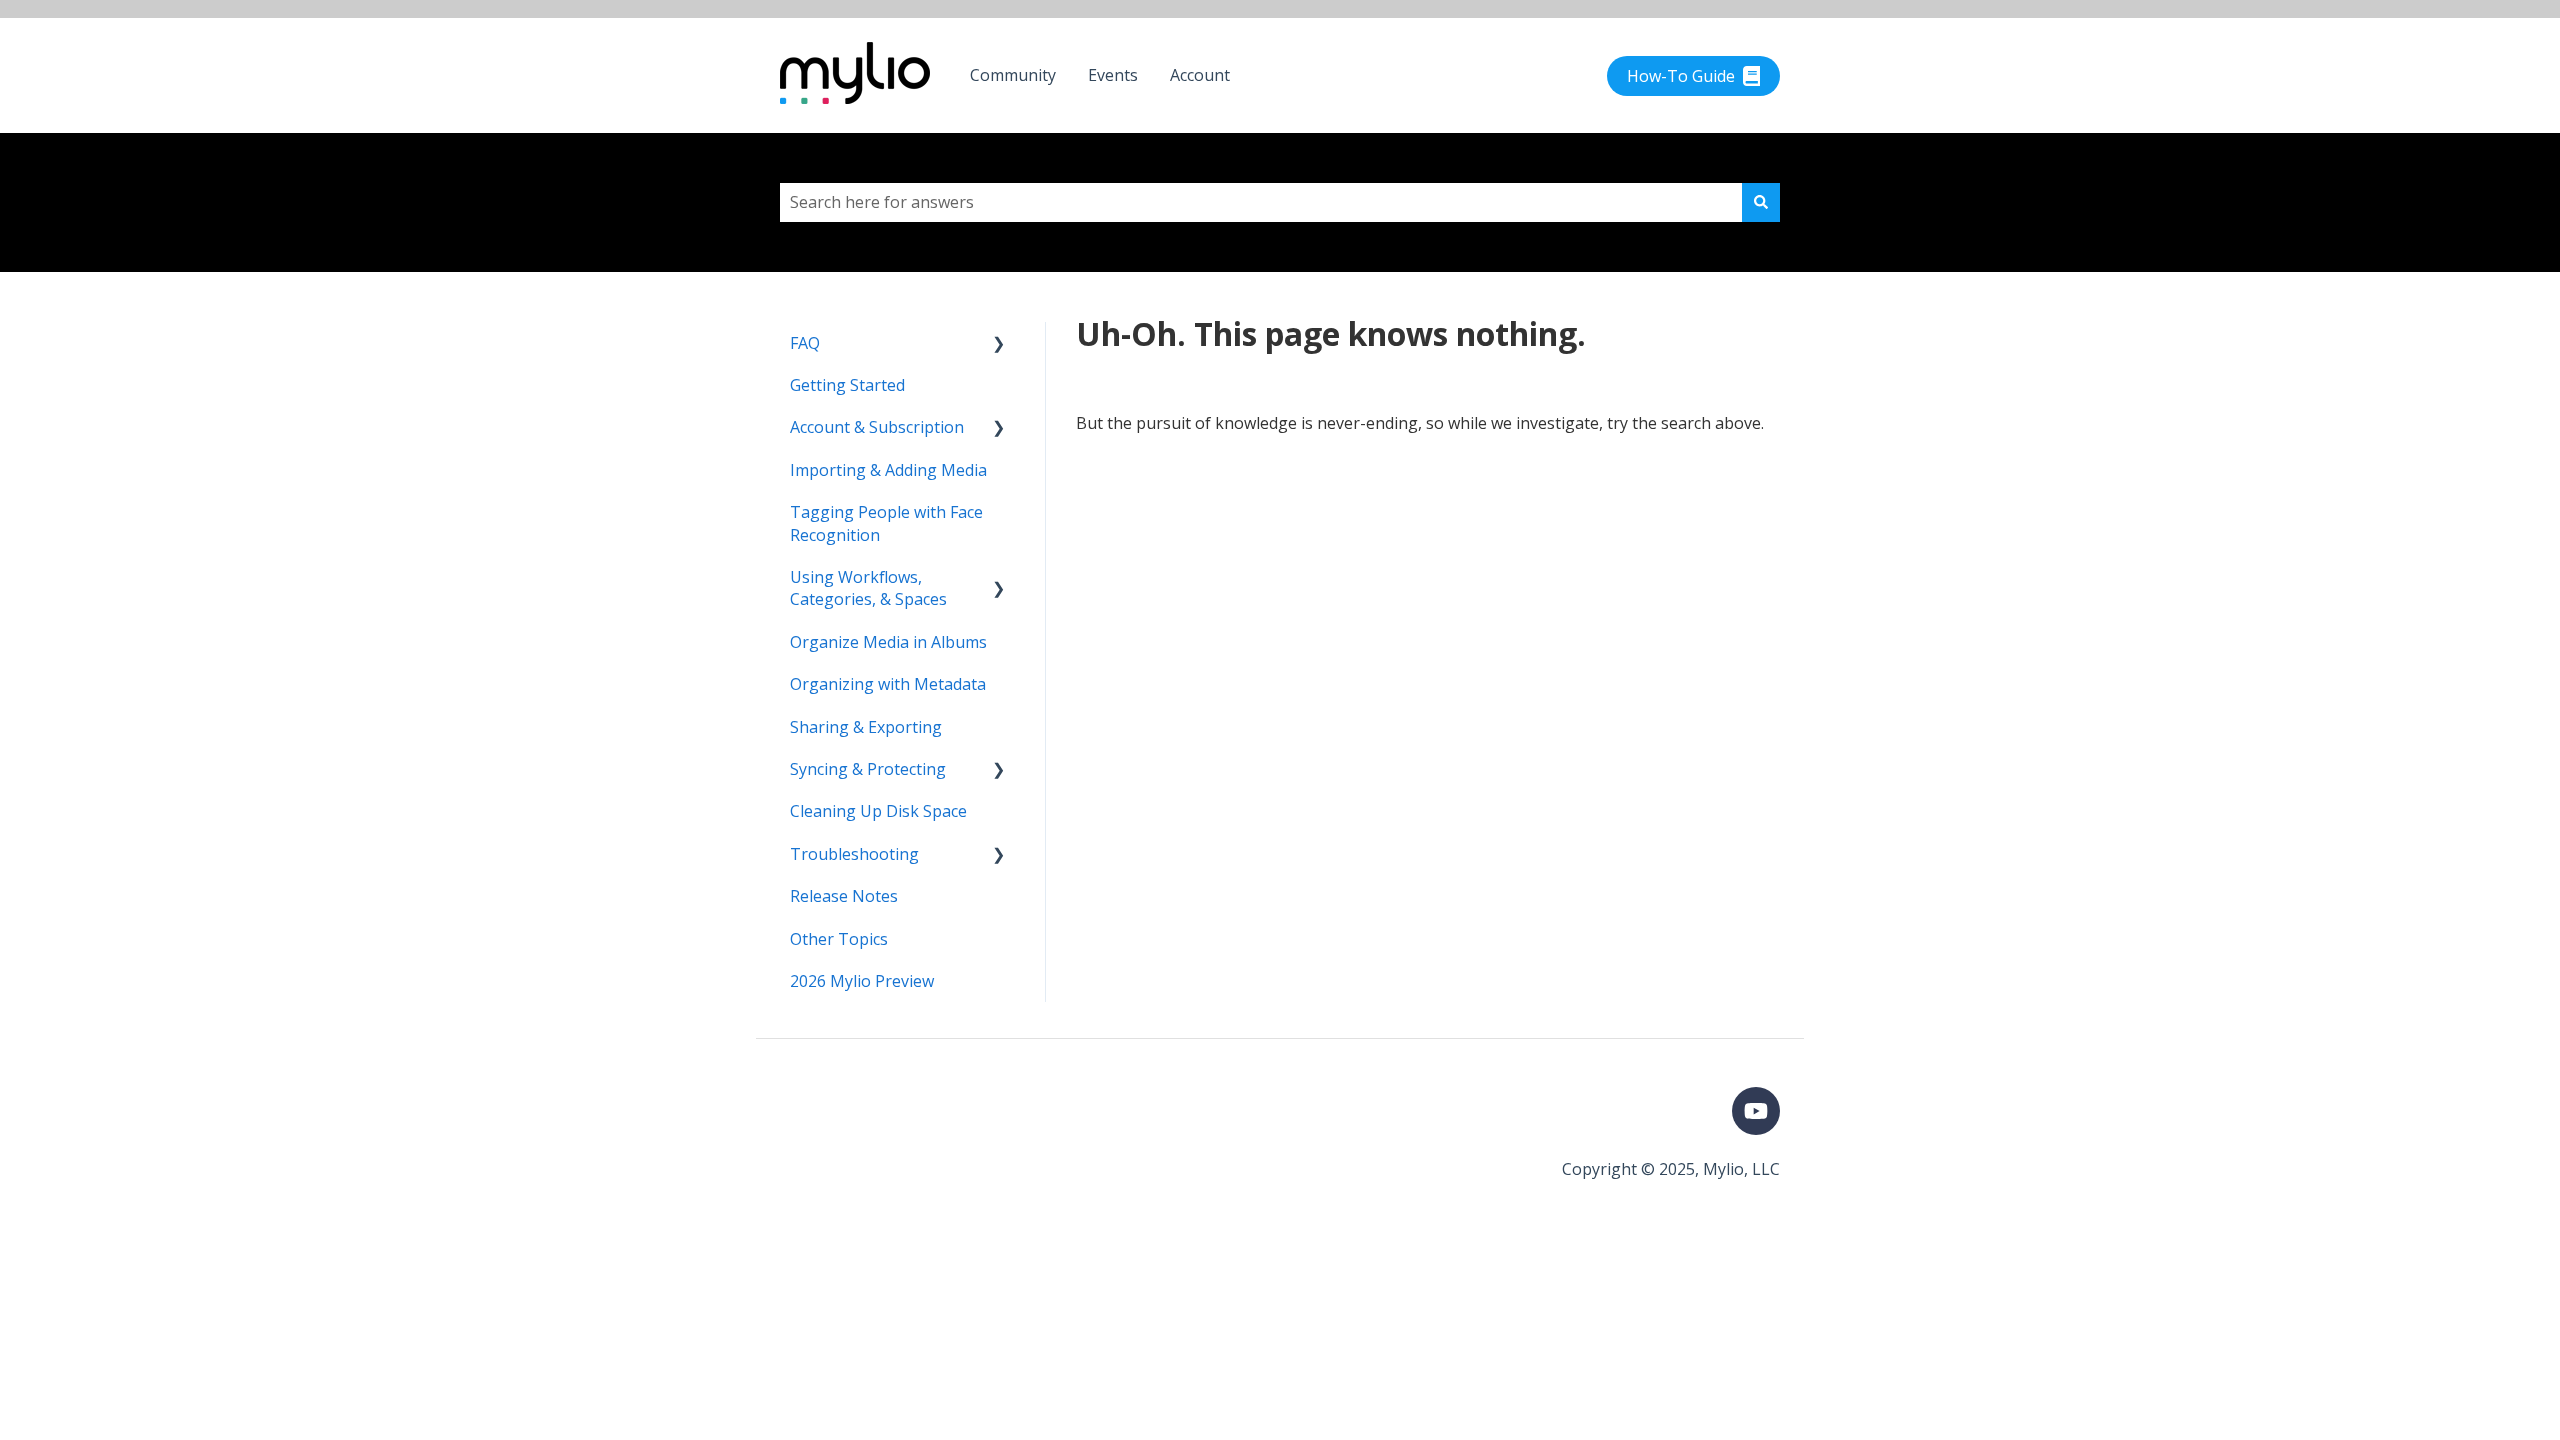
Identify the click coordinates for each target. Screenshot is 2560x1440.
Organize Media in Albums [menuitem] (888, 642)
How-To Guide (1681, 76)
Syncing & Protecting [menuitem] (868, 769)
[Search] (1761, 202)
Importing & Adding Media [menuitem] (888, 470)
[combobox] (1261, 202)
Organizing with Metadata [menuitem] (888, 684)
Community (1013, 75)
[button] (999, 344)
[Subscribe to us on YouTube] (1756, 1111)
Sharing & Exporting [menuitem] (866, 727)
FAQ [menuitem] (805, 343)
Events (1113, 75)
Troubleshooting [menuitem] (854, 854)
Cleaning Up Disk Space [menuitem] (878, 811)
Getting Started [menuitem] (847, 385)
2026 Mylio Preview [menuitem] (862, 981)
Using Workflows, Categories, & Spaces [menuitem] (868, 588)
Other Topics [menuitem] (839, 939)
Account (1200, 75)
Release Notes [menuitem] (844, 896)
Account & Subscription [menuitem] (877, 427)
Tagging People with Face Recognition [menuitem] (886, 523)
